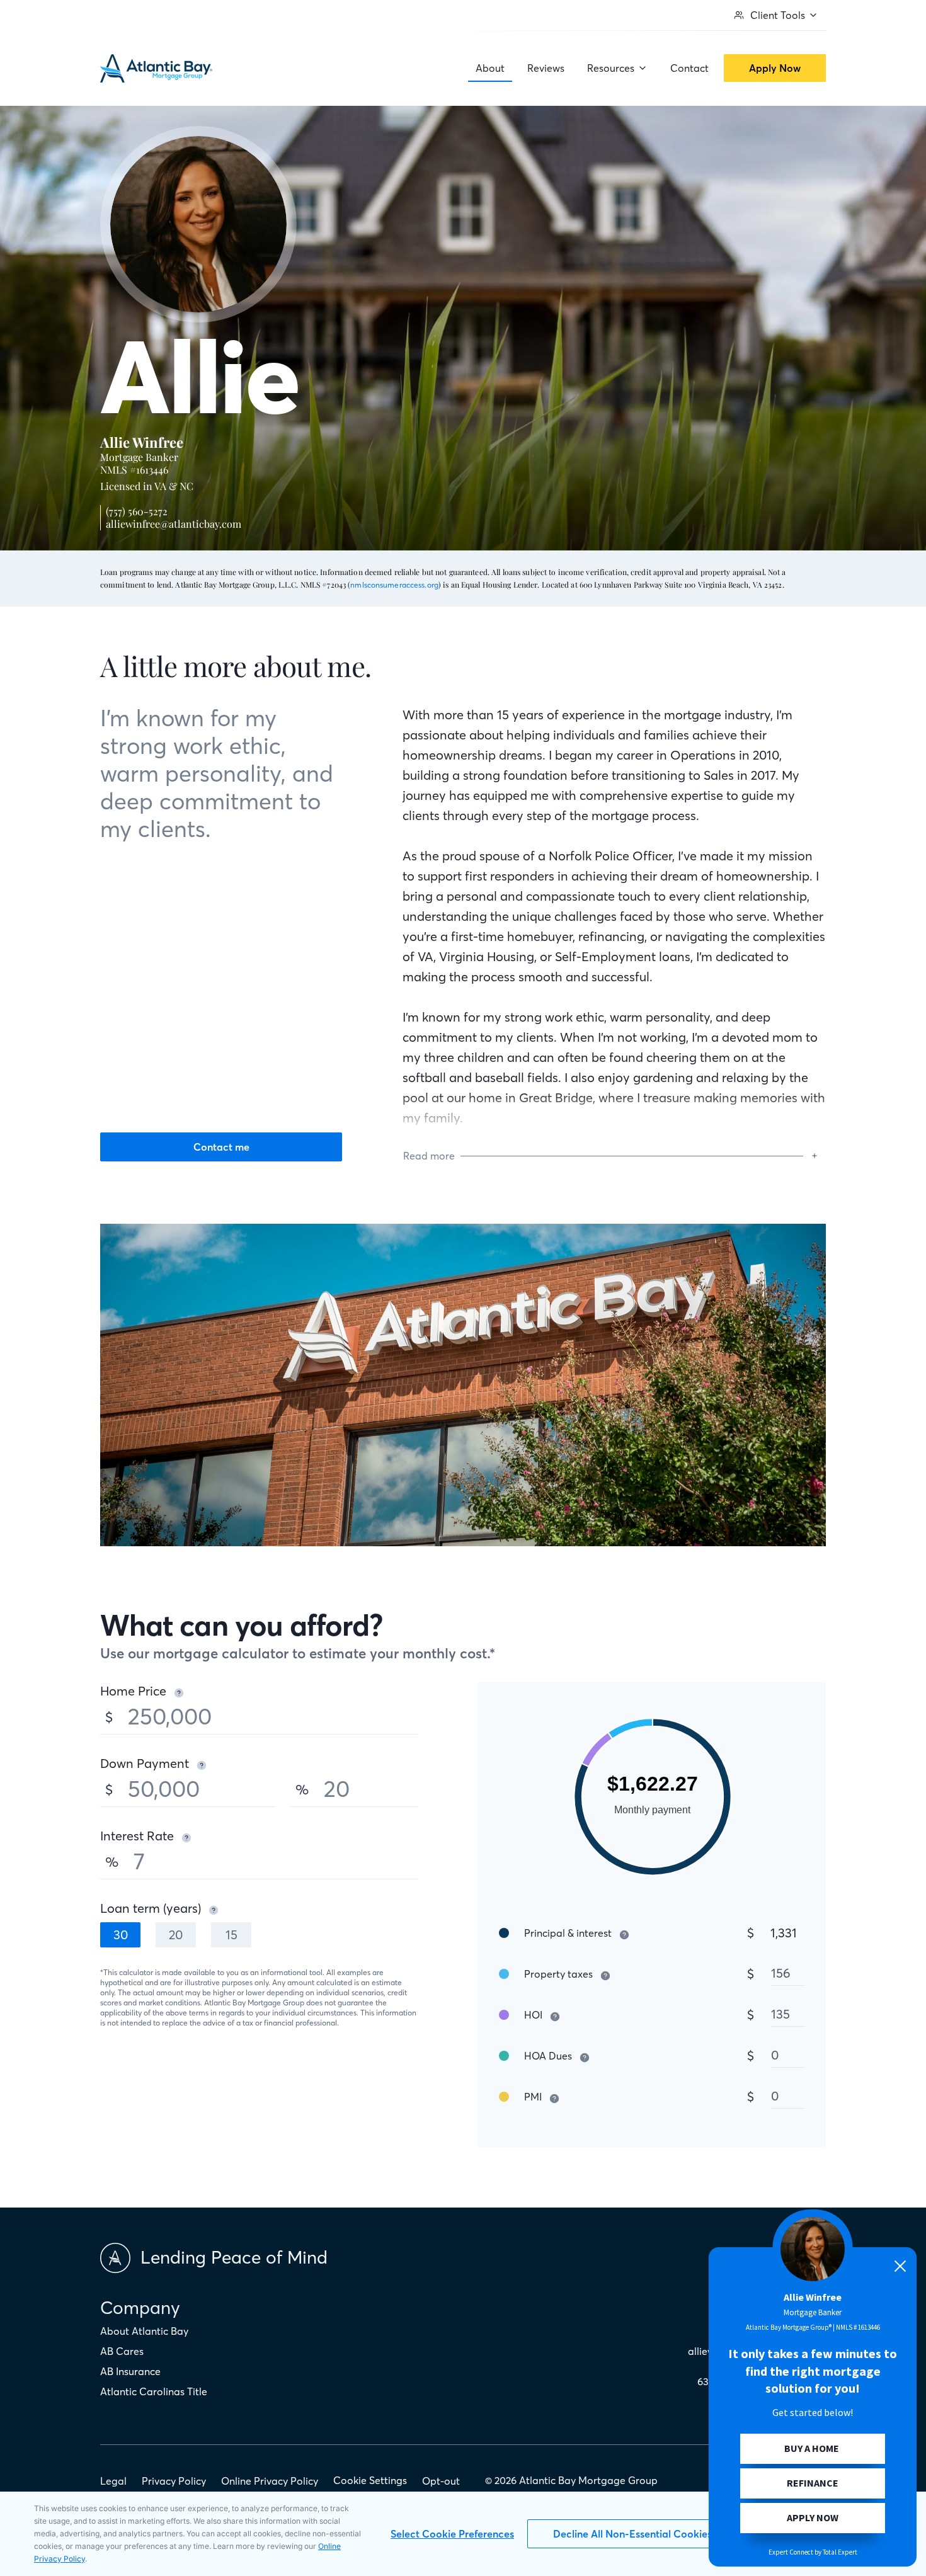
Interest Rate (137, 1836)
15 (231, 1935)
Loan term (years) (151, 1908)
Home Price (133, 1691)
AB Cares (122, 2351)
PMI (533, 2097)
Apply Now (775, 68)
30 (121, 1935)
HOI (533, 2015)
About (490, 68)
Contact (689, 68)
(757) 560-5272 (137, 511)
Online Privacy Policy (270, 2481)
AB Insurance (130, 2371)
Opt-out (441, 2481)
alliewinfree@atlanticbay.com (174, 524)
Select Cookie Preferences (452, 2534)
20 (176, 1935)
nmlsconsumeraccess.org (394, 585)
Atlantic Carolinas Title (154, 2391)
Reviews (546, 68)
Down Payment (145, 1763)
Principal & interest (568, 1933)
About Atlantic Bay (144, 2331)
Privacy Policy (174, 2481)
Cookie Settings (370, 2480)
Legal (113, 2481)
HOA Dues (548, 2056)
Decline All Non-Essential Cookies (632, 2534)
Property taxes (558, 1974)
